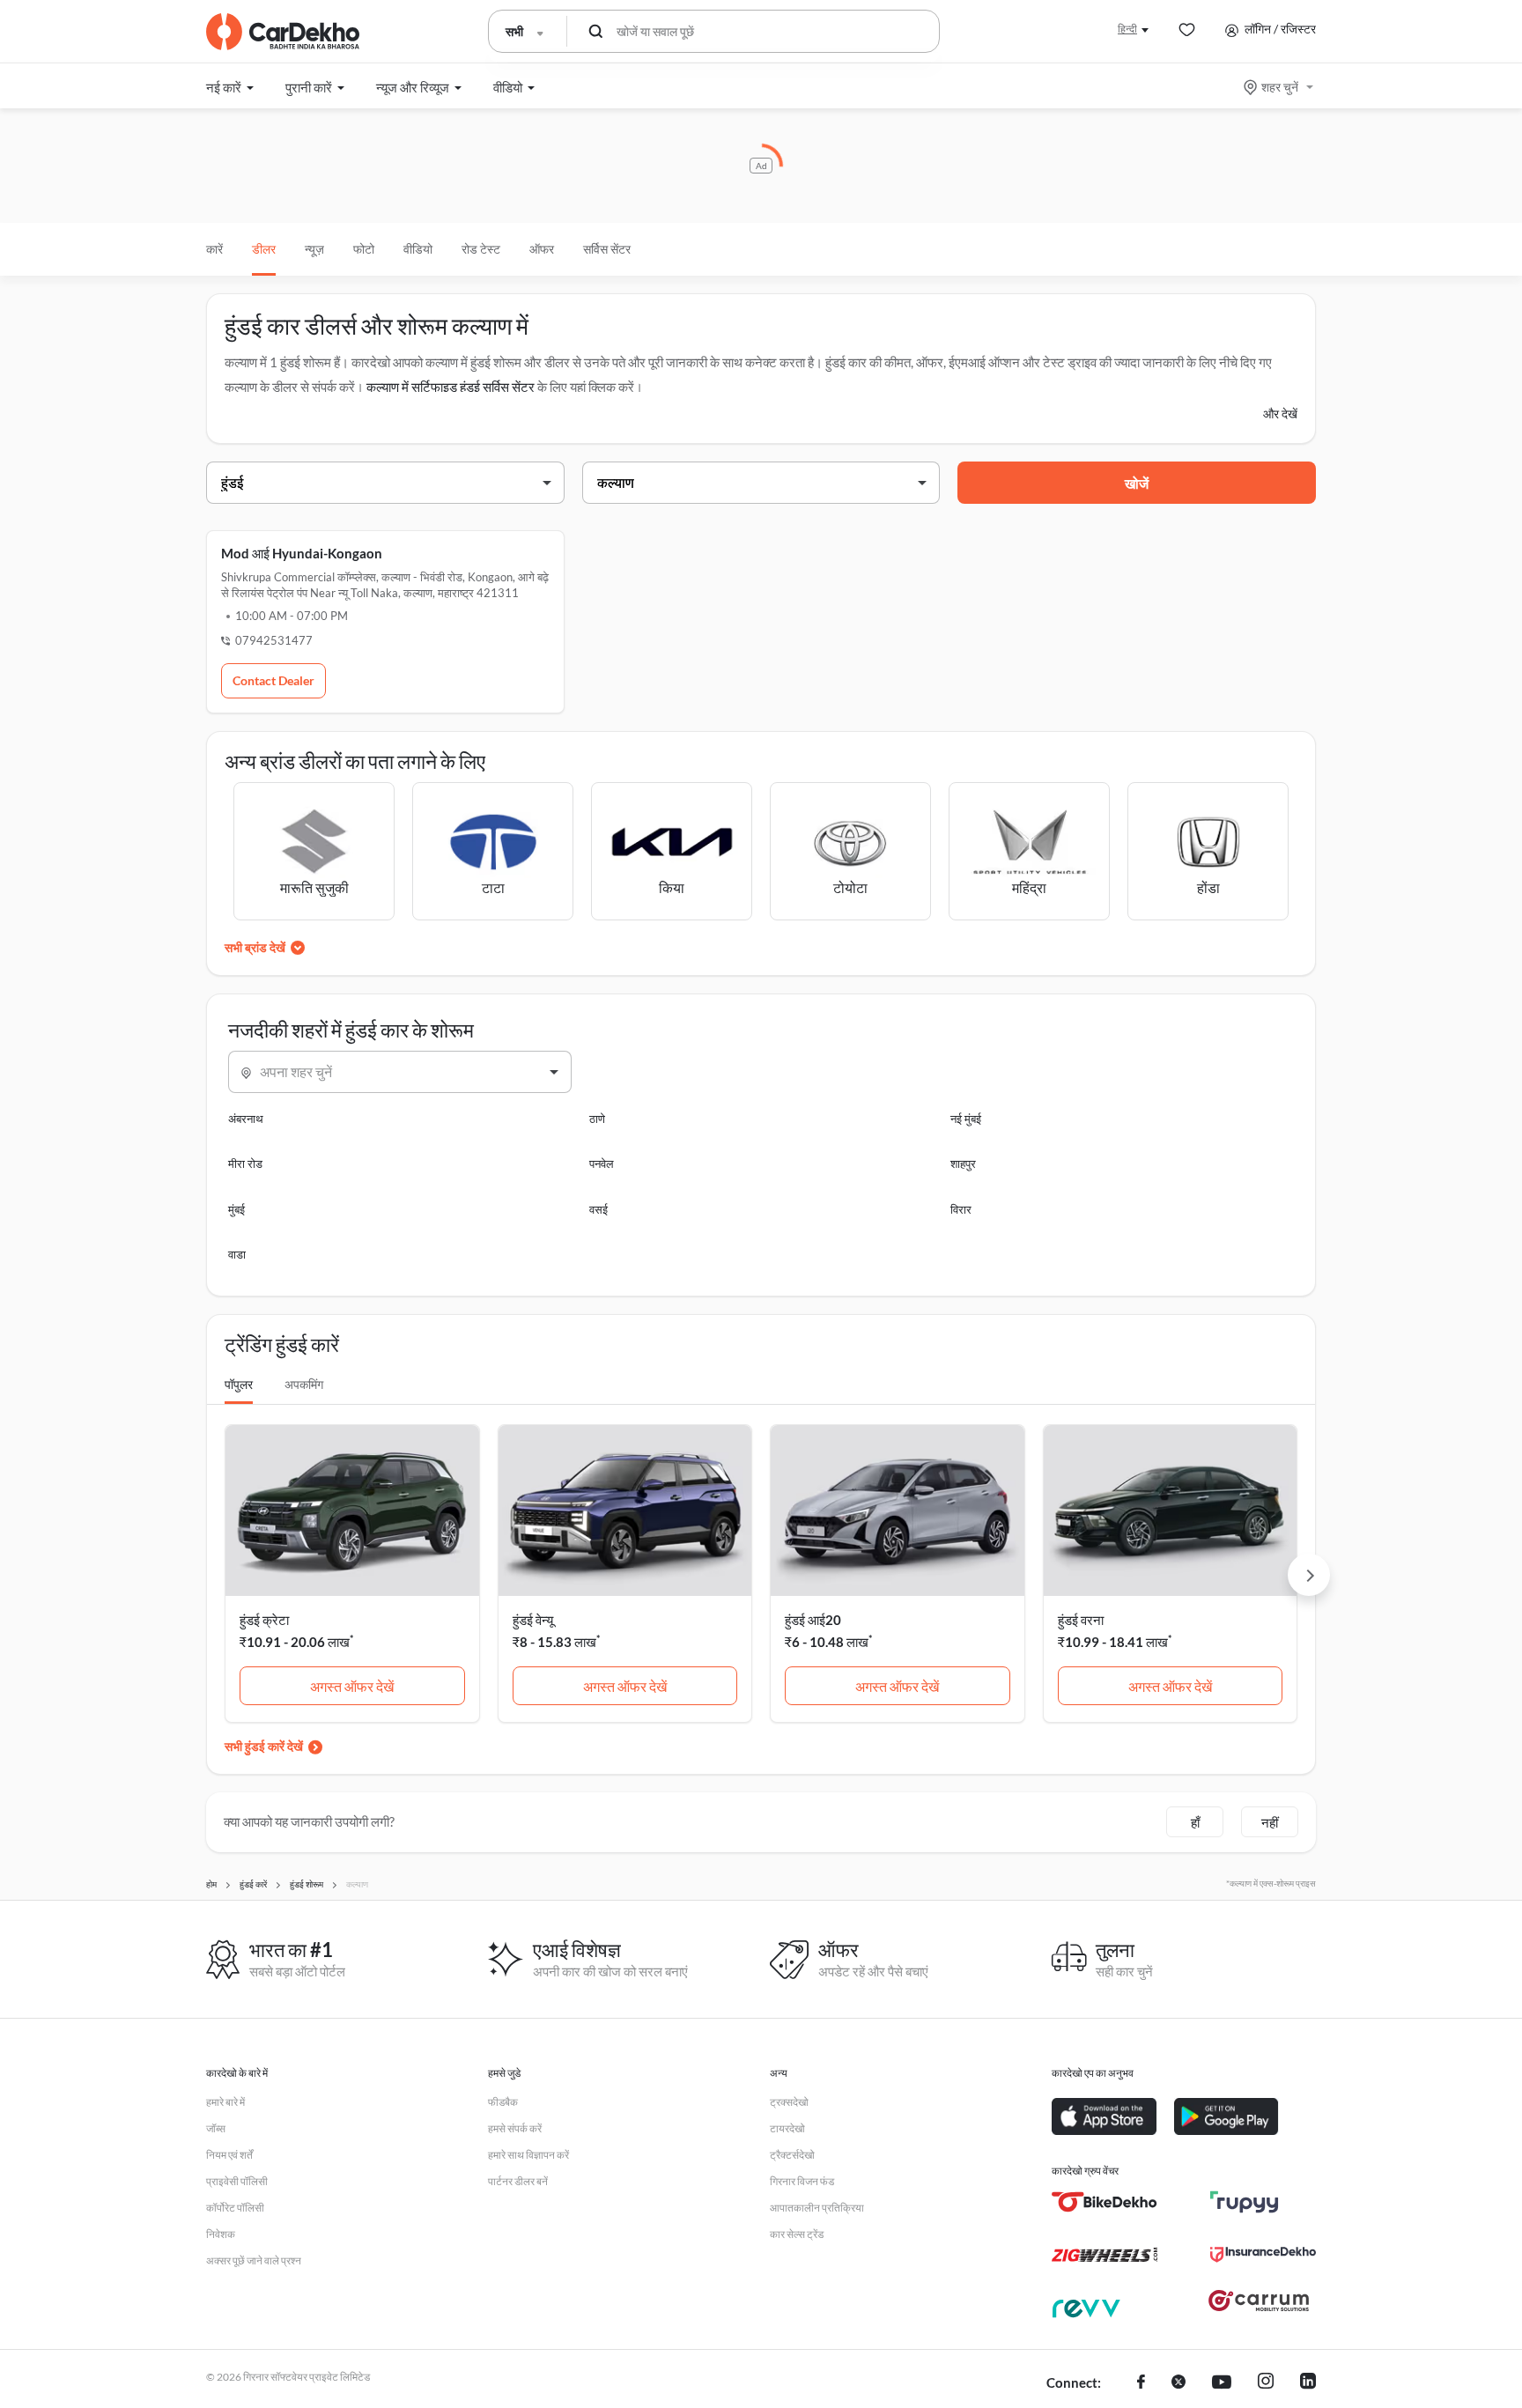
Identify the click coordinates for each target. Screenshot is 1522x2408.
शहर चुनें (1280, 87)
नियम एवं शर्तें (229, 2155)
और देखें (1280, 414)
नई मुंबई (966, 1119)
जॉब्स (216, 2128)
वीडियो (418, 249)
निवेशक (221, 2234)
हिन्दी (1127, 29)
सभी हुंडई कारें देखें (264, 1746)
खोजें (1137, 483)
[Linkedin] (1308, 2383)
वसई (598, 1209)
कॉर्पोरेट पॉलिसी (235, 2208)
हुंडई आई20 (813, 1620)
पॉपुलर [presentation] (239, 1384)
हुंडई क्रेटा (264, 1620)
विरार (961, 1209)
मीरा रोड (245, 1163)
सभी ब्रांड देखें (255, 947)
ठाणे (597, 1119)
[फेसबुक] (1141, 2383)
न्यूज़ (314, 249)
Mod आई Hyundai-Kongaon (302, 553)
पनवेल (602, 1163)
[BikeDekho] (1105, 2202)
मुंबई (236, 1209)
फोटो (364, 249)
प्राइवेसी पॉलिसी (237, 2181)
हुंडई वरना (1081, 1620)
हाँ (1195, 1822)
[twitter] (1178, 2383)
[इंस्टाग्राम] (1266, 2383)
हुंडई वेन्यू (533, 1620)
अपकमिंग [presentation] (304, 1384)
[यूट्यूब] (1222, 2383)
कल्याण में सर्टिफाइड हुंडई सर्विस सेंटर (451, 387)
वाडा (237, 1254)
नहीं (1270, 1822)
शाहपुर (963, 1163)
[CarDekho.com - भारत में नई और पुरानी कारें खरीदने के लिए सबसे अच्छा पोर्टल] (283, 32)
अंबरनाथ (246, 1119)
